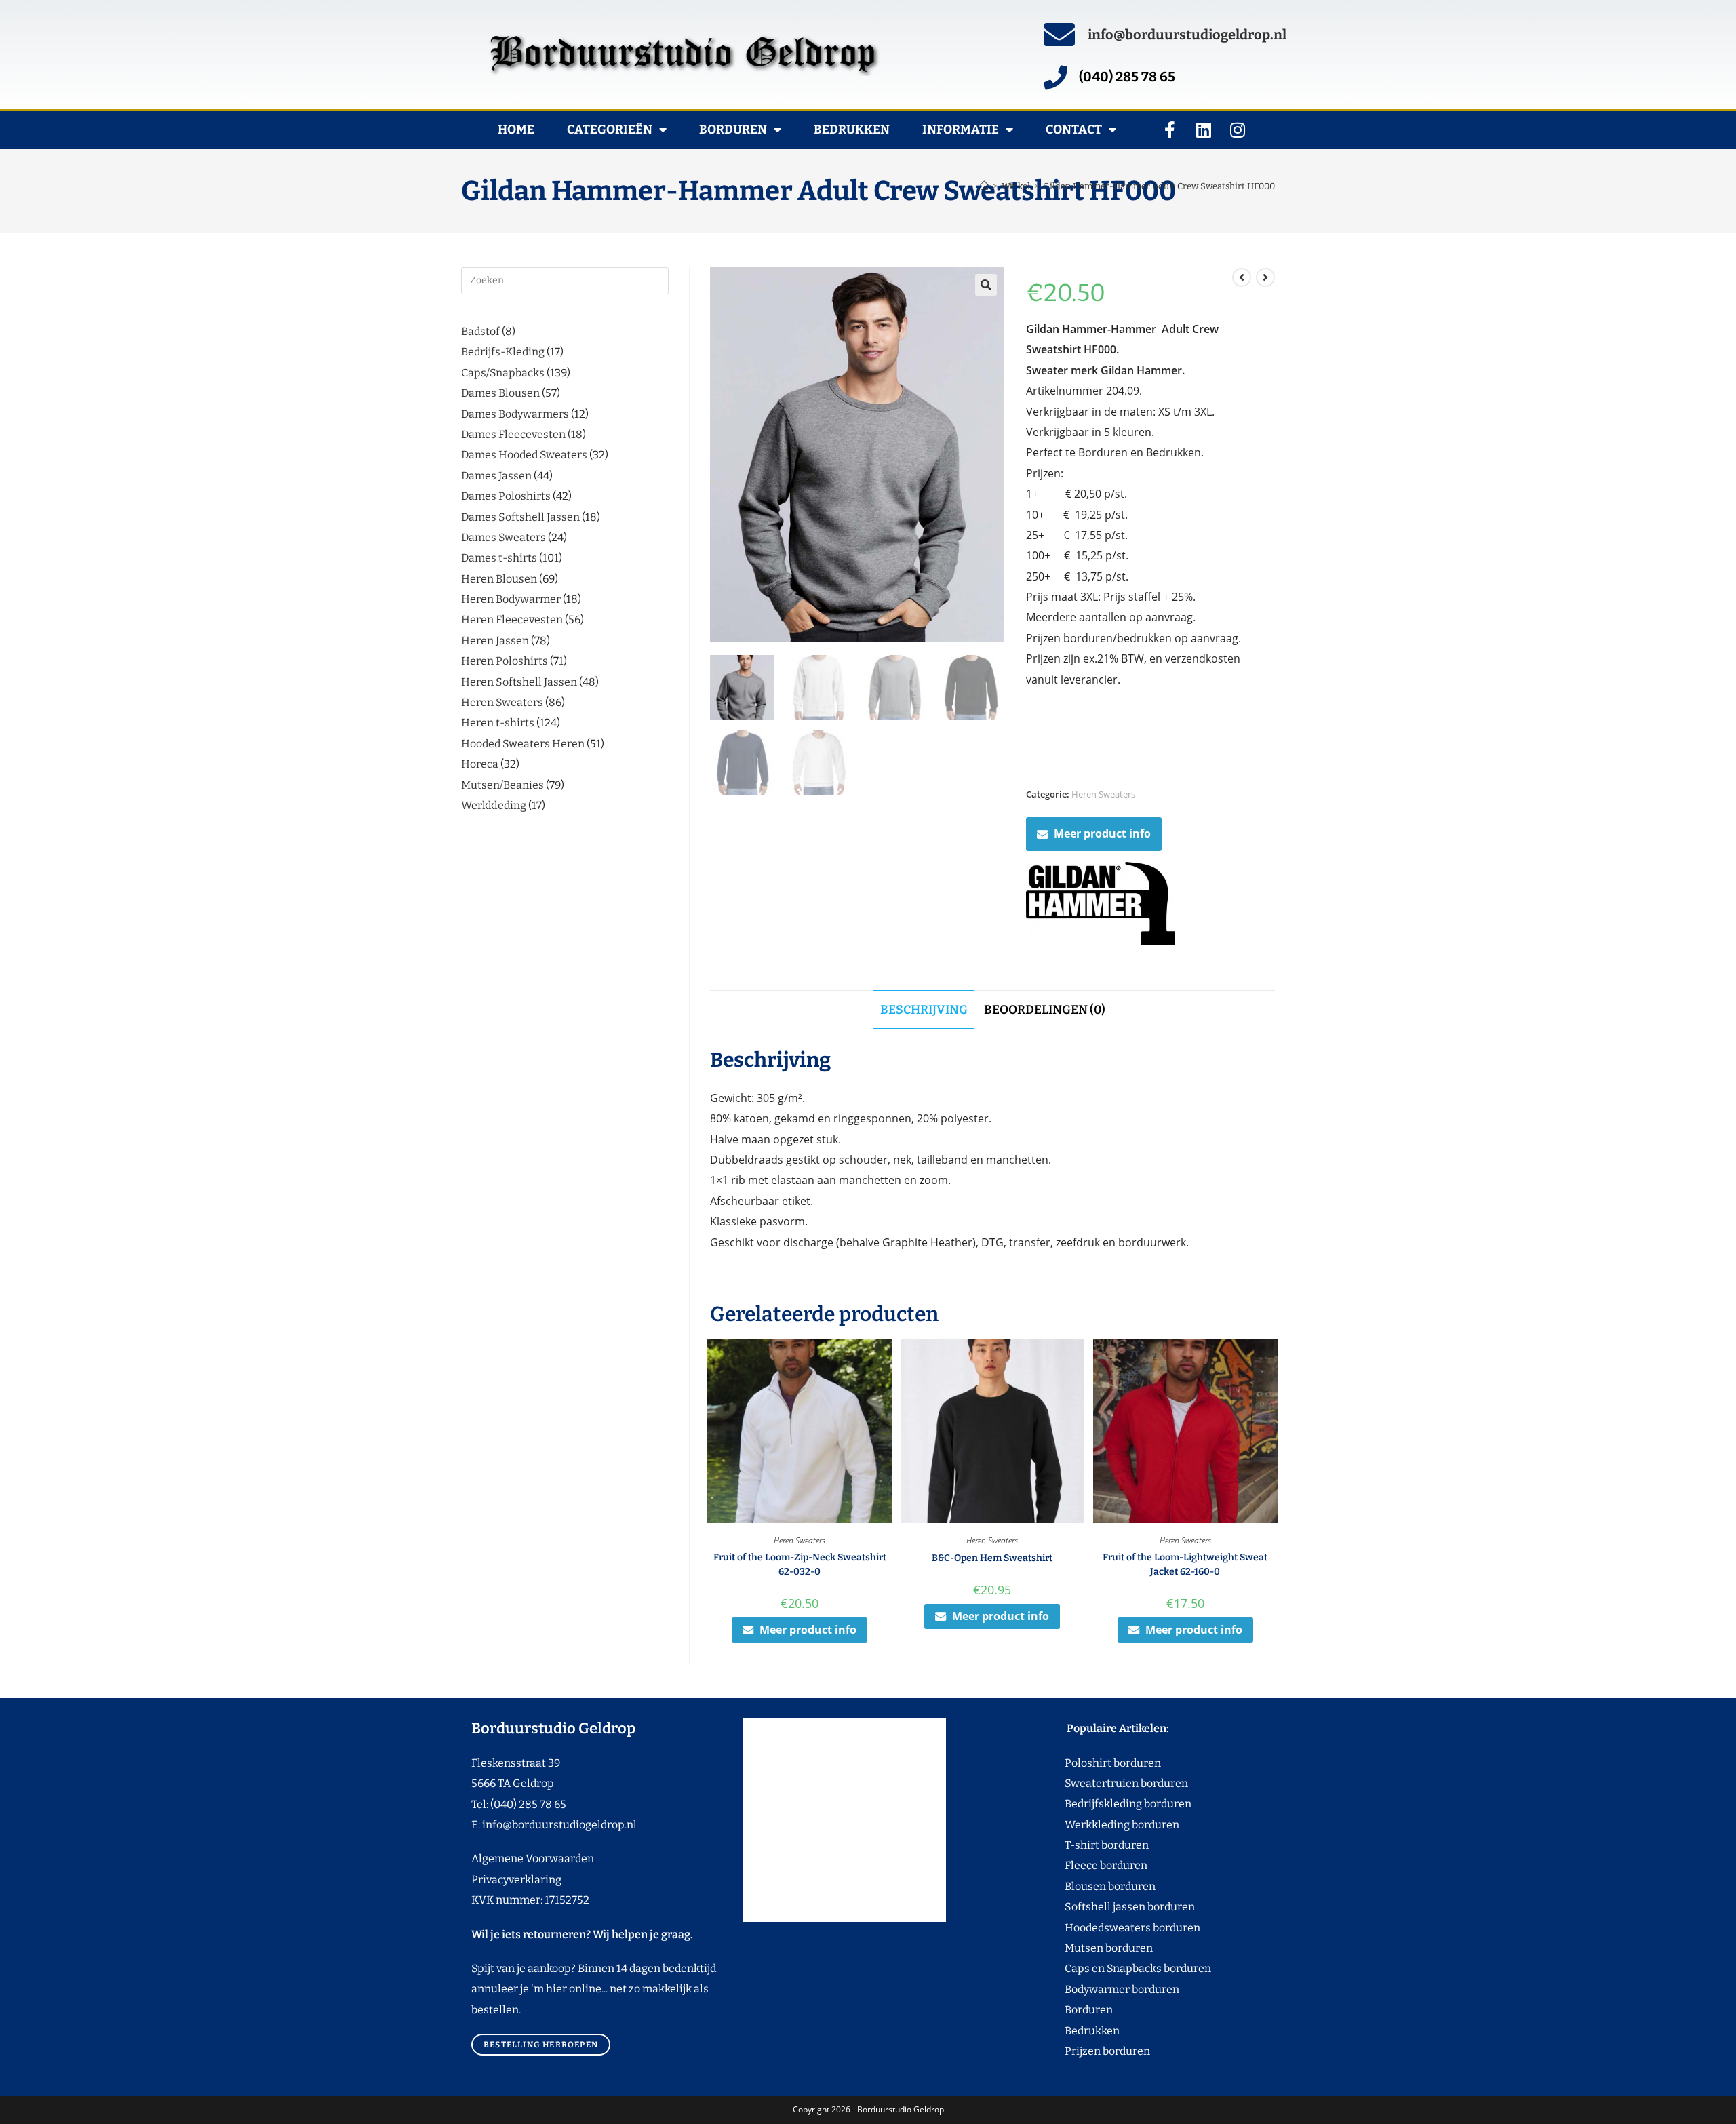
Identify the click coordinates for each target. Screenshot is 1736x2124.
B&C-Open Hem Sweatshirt (992, 1558)
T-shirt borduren (1081, 1845)
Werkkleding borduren (1097, 1825)
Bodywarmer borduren (1097, 1989)
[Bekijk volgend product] (1265, 277)
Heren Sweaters (1103, 794)
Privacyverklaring (516, 1880)
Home (516, 130)
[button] (986, 285)
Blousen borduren (1085, 1886)
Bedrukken (852, 130)
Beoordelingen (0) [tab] (1045, 1010)
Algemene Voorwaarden (533, 1858)
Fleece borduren (1081, 1865)
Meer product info (1102, 833)
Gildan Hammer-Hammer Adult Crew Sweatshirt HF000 (1159, 186)
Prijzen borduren (1082, 2051)
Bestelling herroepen (541, 2045)
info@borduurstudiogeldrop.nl (1187, 35)
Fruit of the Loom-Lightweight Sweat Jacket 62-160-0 (1185, 1565)
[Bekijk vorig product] (1242, 277)
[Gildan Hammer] (1101, 904)
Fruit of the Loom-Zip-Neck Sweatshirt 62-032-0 (800, 1565)
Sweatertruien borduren (1101, 1783)
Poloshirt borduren (1106, 1763)
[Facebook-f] (1170, 130)
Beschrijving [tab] (924, 1010)
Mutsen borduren (1104, 1948)
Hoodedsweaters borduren (1107, 1928)
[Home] (984, 186)
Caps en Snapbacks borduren (1112, 1968)
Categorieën (610, 130)
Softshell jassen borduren (1104, 1907)
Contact (1074, 130)
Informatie (961, 130)
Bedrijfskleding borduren (1103, 1804)
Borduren (733, 130)
